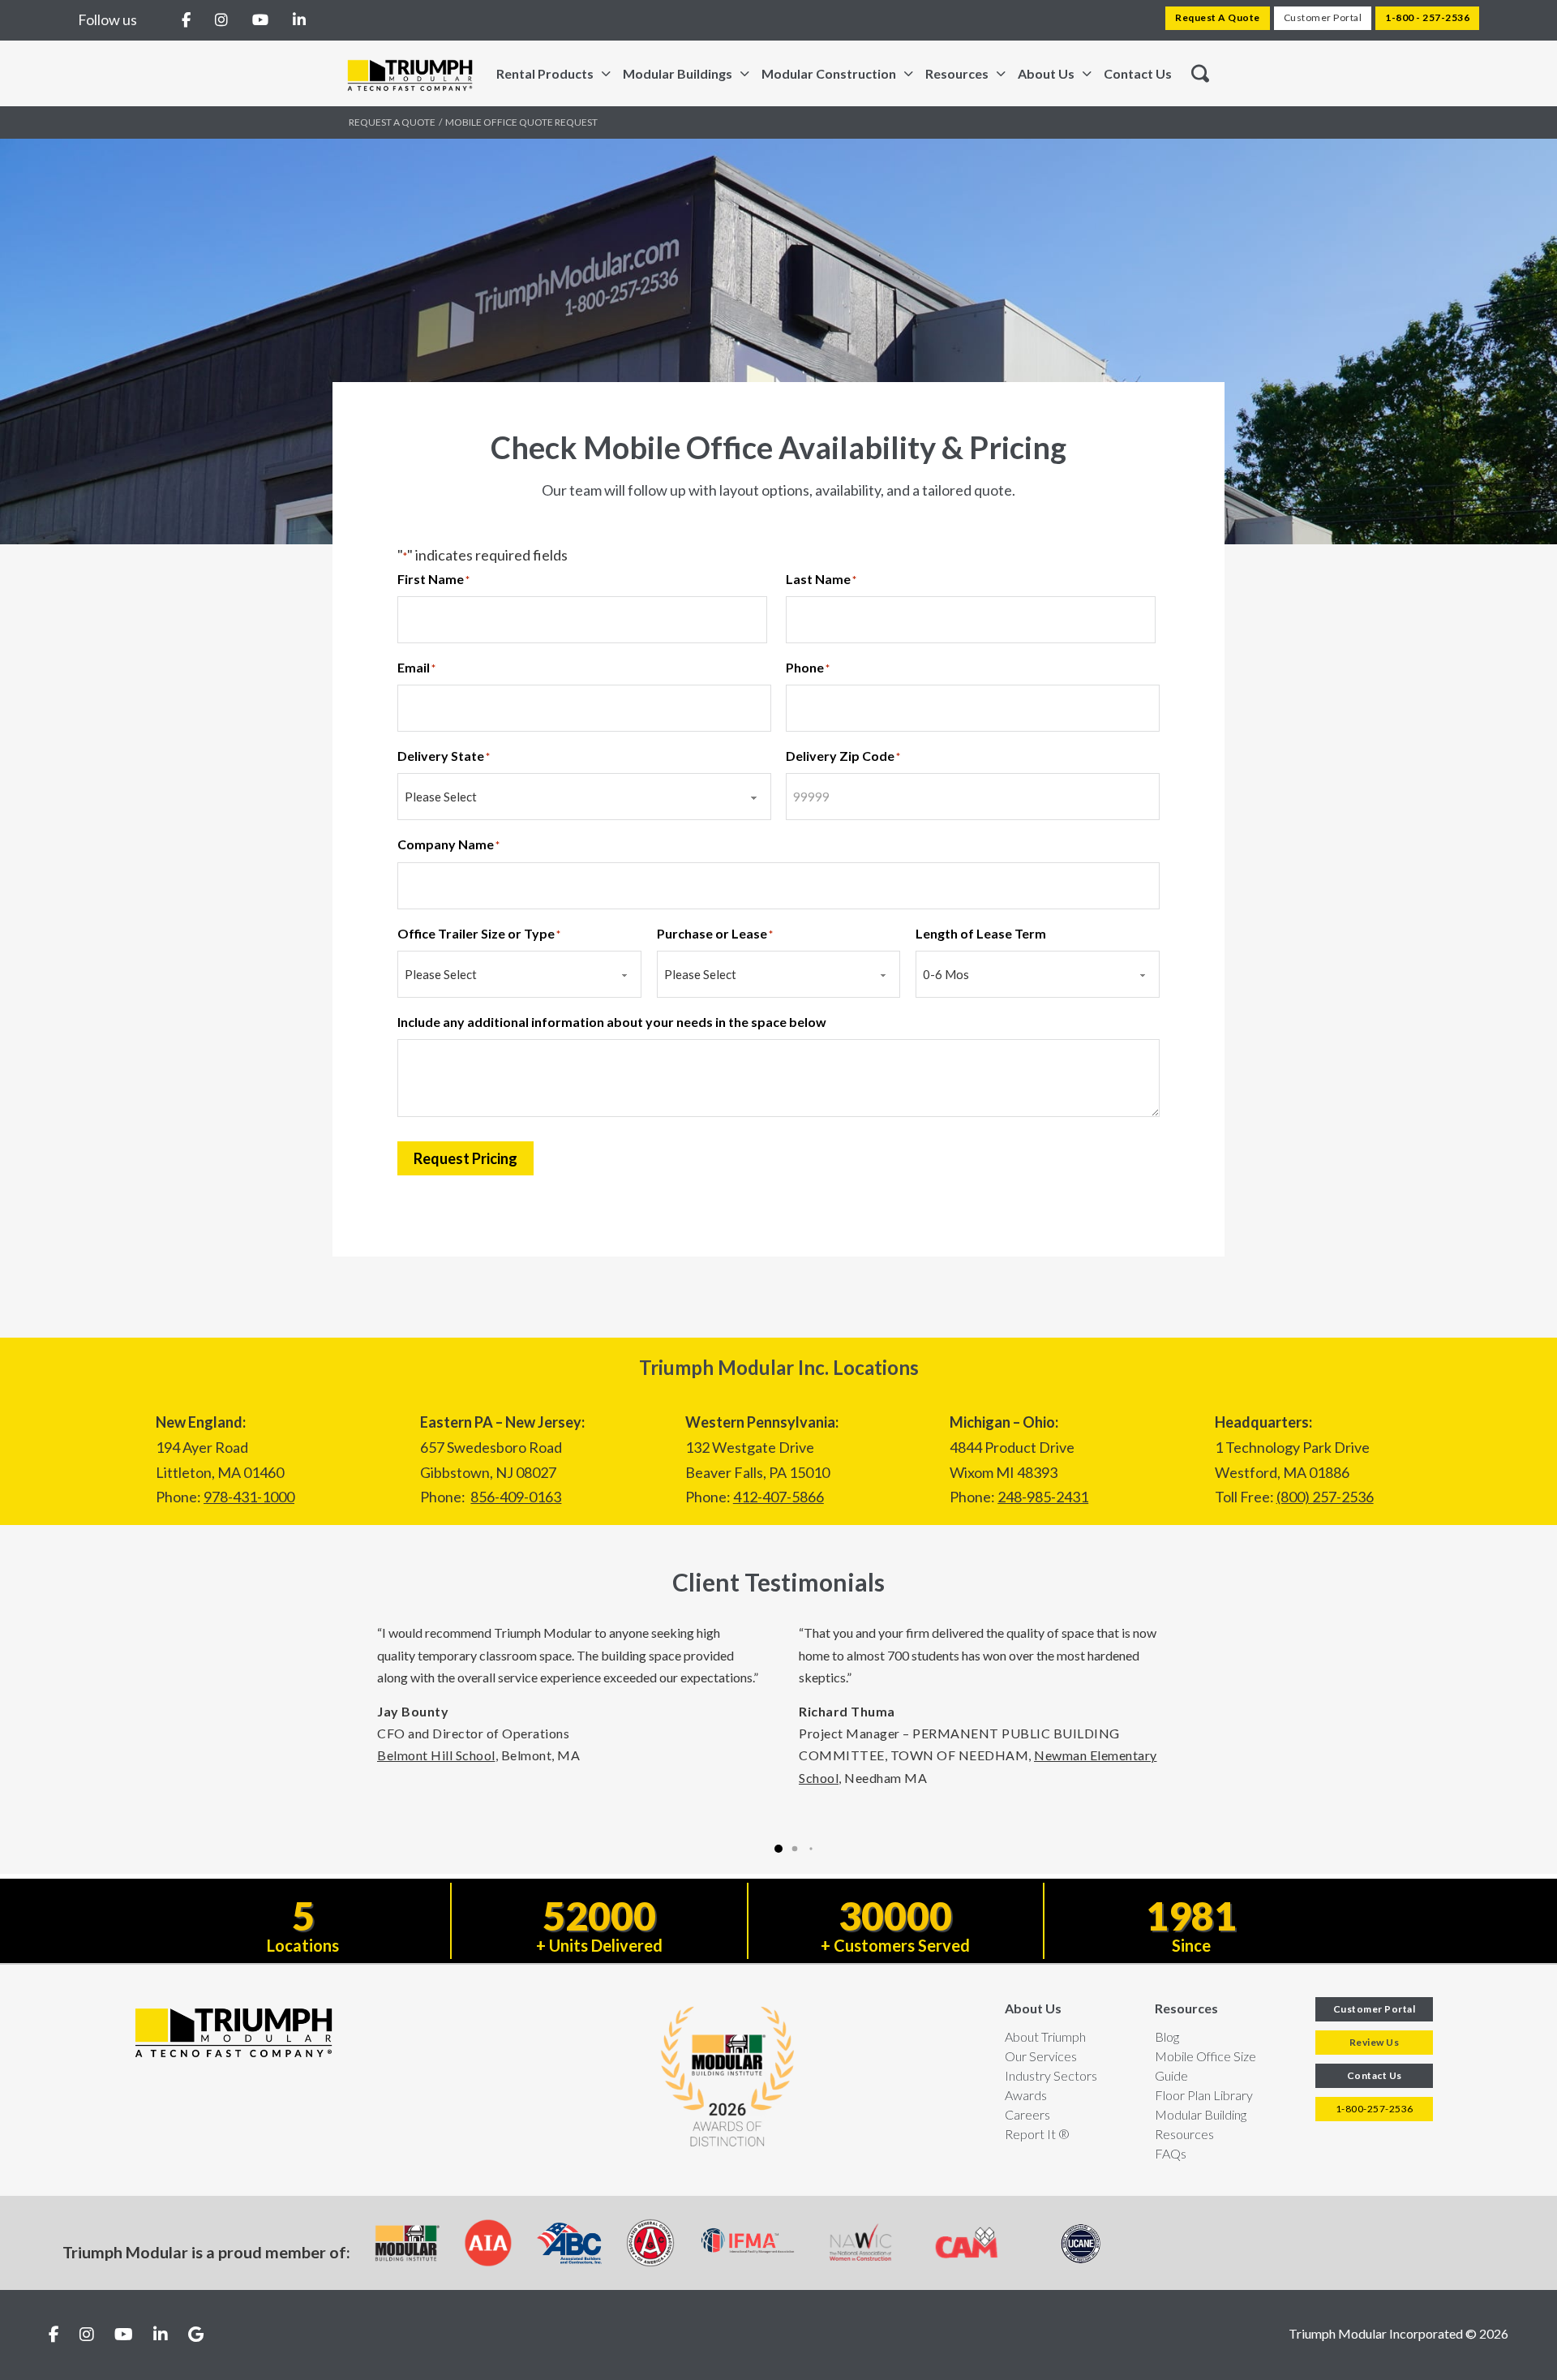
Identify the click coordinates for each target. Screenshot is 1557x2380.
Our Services (1041, 2056)
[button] (778, 1849)
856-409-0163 (516, 1497)
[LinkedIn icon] (161, 2335)
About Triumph (1045, 2036)
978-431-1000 (249, 1497)
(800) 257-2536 (1325, 1497)
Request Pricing (465, 1158)
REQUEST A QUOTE (392, 122)
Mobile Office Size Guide (1205, 2066)
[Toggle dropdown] (606, 74)
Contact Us (1138, 73)
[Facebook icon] (54, 2335)
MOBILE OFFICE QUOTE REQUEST (521, 122)
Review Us (1375, 2042)
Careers (1027, 2114)
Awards (1026, 2095)
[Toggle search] (1200, 74)
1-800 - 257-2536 (1427, 17)
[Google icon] (196, 2335)
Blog (1167, 2036)
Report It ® (1037, 2134)
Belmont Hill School (436, 1755)
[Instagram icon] (87, 2335)
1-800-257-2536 (1375, 2109)
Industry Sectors (1051, 2075)
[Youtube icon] (124, 2335)
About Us (1033, 2008)
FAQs (1171, 2153)
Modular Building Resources (1201, 2124)
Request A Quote (1218, 17)
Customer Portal (1323, 17)
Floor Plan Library (1204, 2095)
